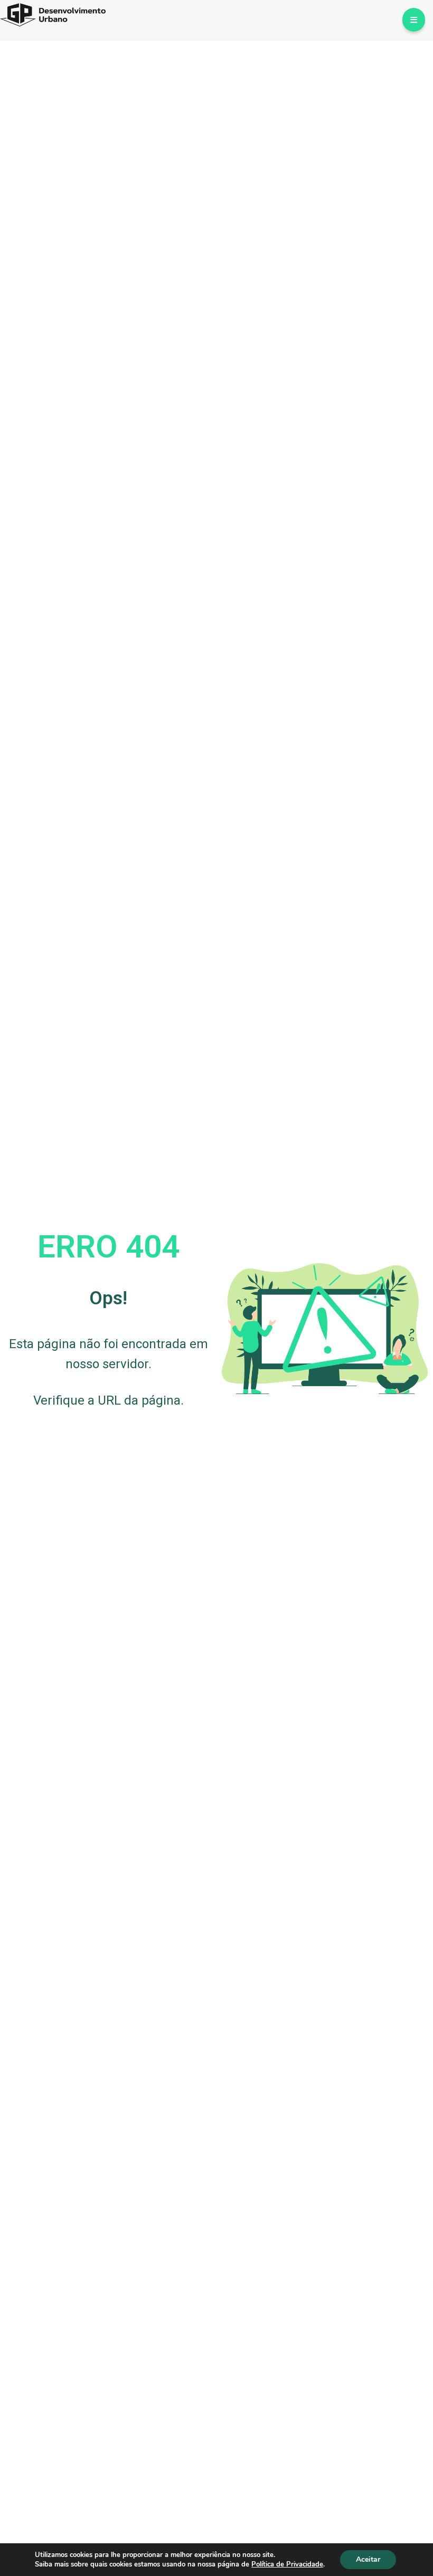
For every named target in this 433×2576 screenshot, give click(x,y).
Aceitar (368, 2559)
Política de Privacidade (287, 2564)
